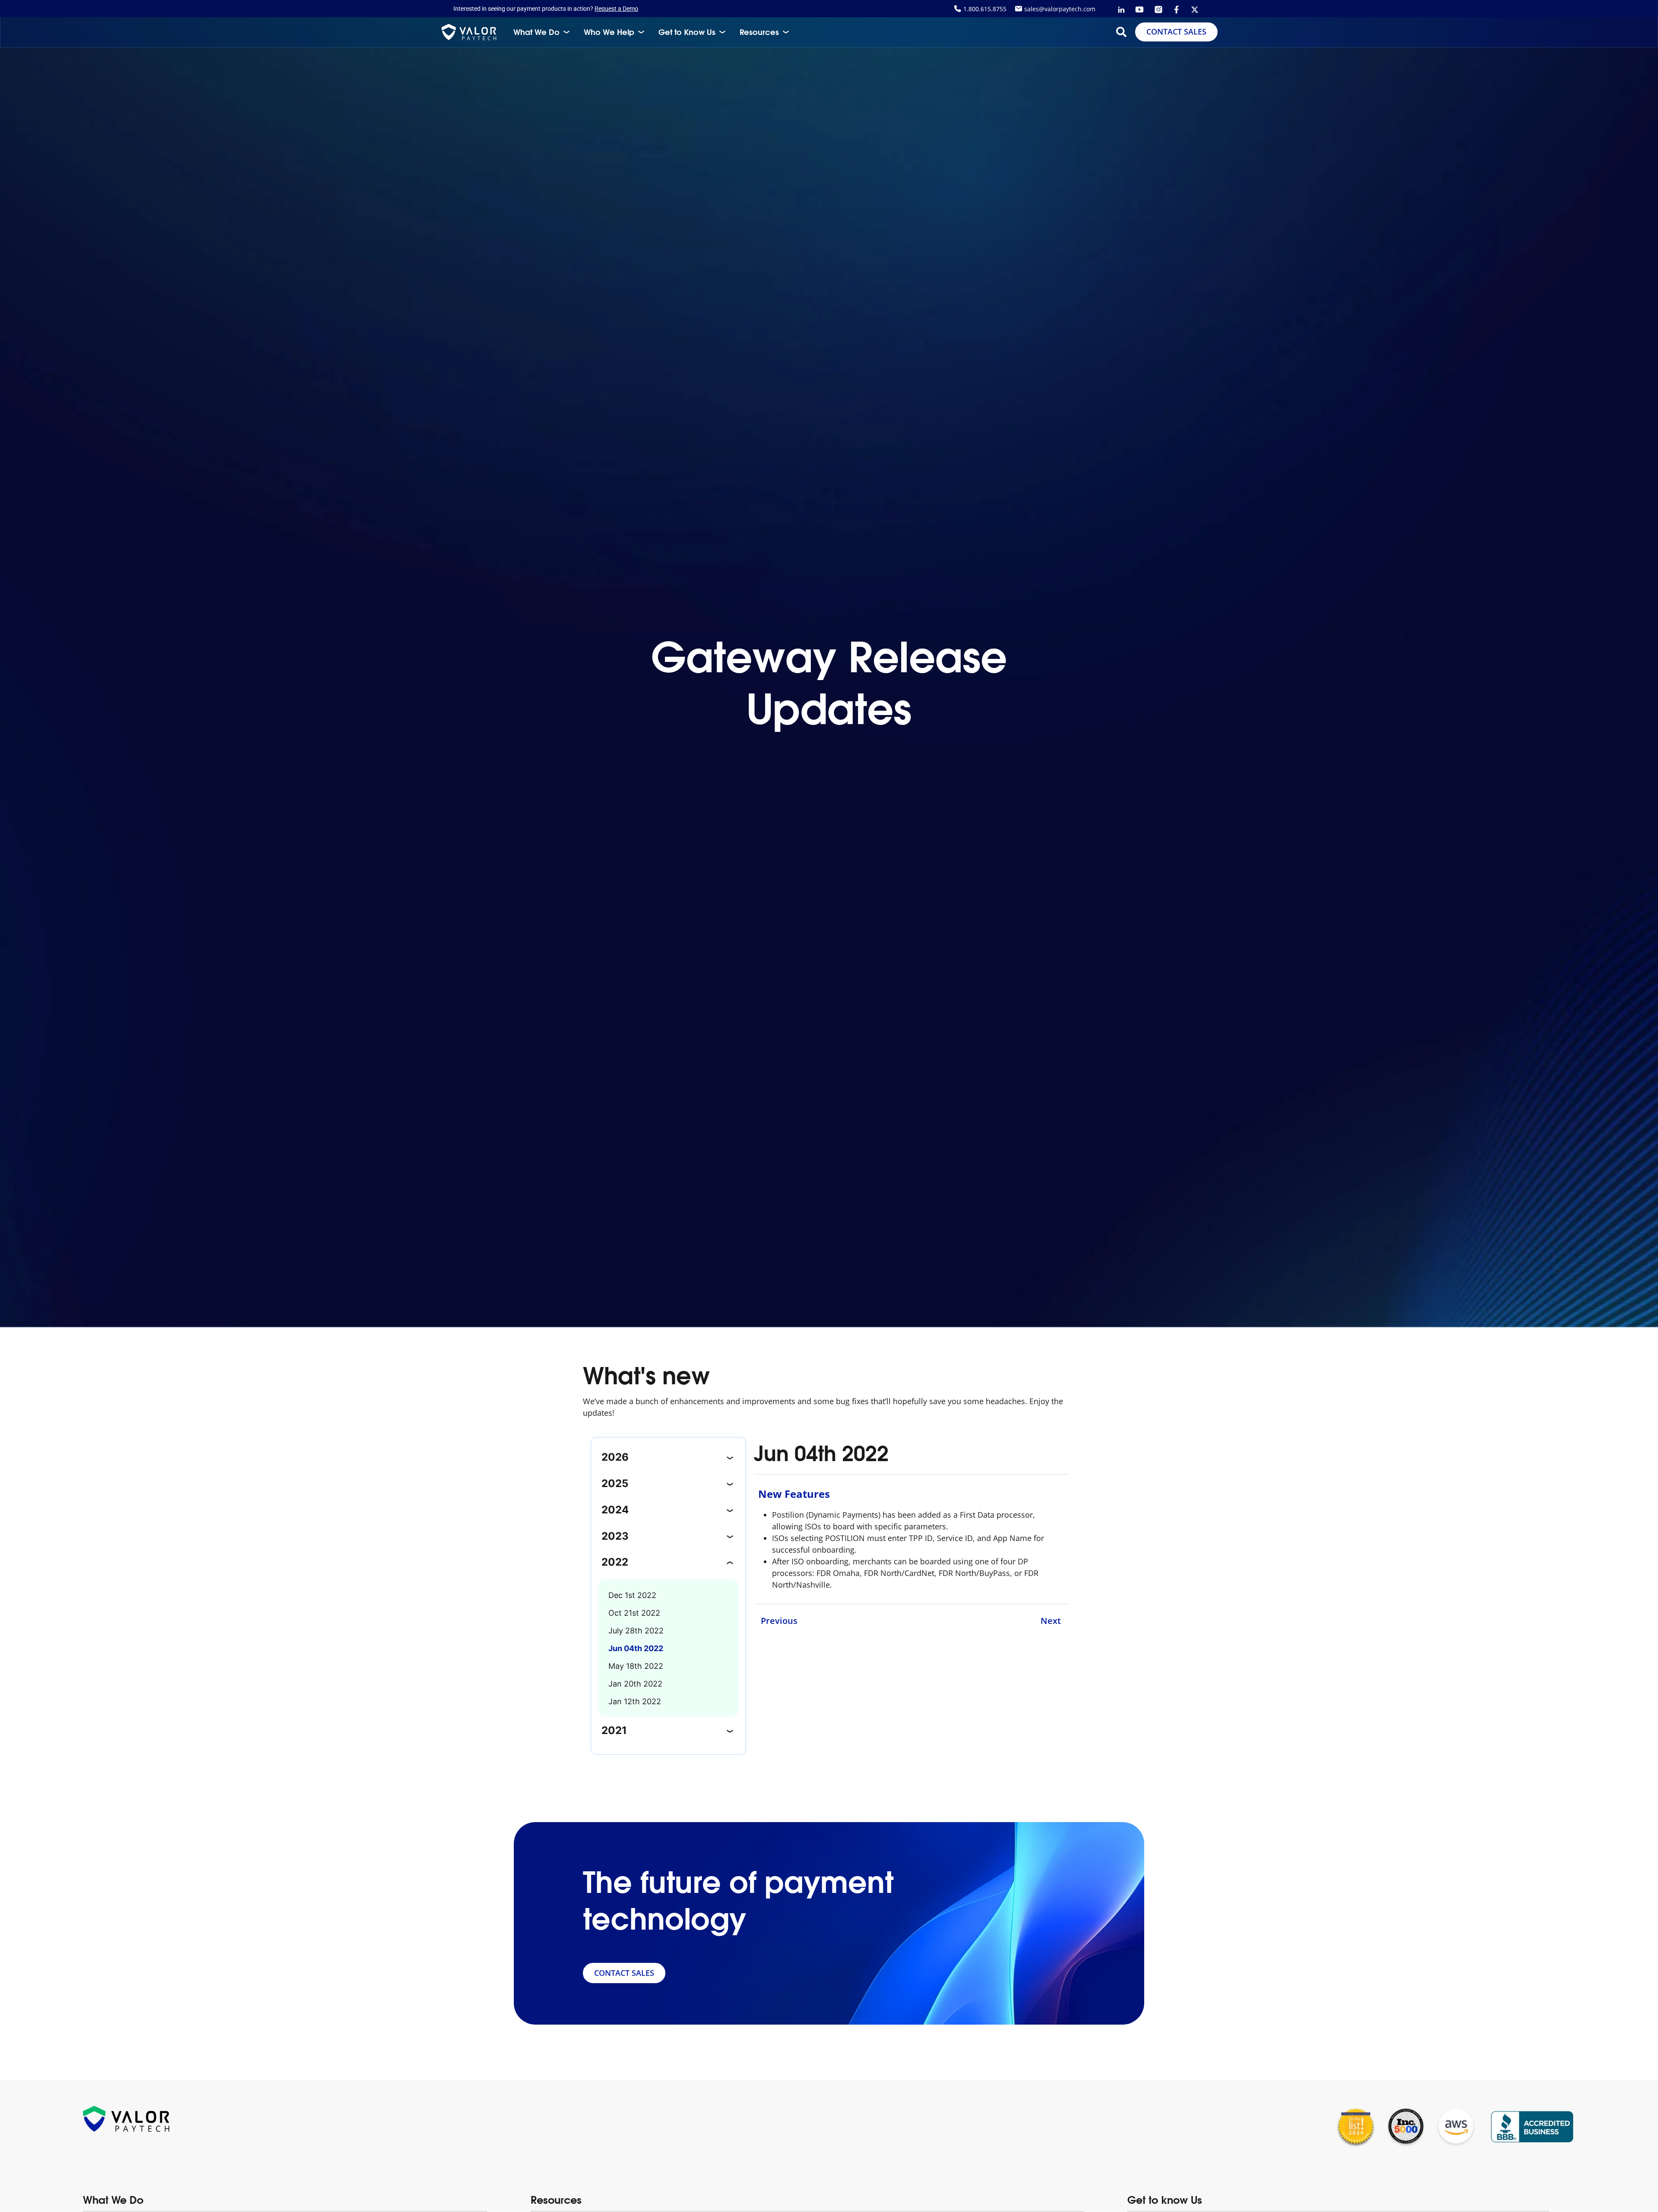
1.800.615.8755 (985, 9)
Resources (759, 32)
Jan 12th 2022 (635, 1701)
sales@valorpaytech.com (1060, 9)
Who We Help (609, 32)
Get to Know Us (687, 32)
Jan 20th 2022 (635, 1684)
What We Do (536, 32)
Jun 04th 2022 (636, 1648)
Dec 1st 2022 (632, 1595)
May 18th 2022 (636, 1666)
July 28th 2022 (636, 1631)
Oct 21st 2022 (634, 1613)
